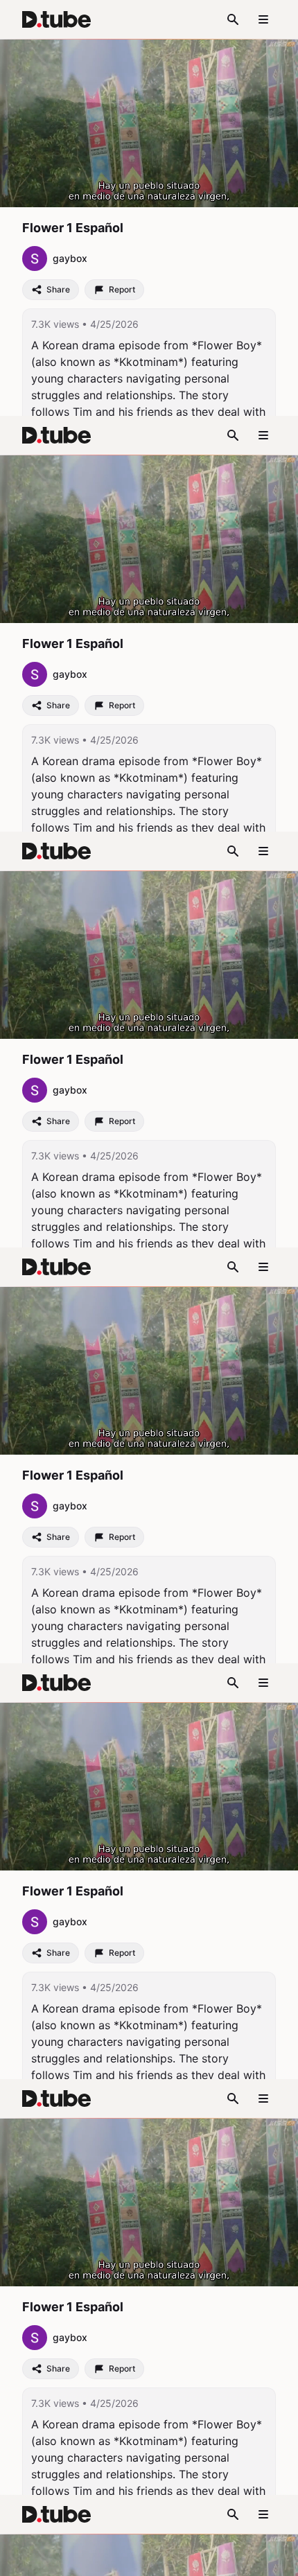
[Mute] (114, 2559)
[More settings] (245, 2559)
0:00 (51, 2559)
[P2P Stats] (213, 2559)
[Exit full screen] (279, 2559)
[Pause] (19, 2559)
